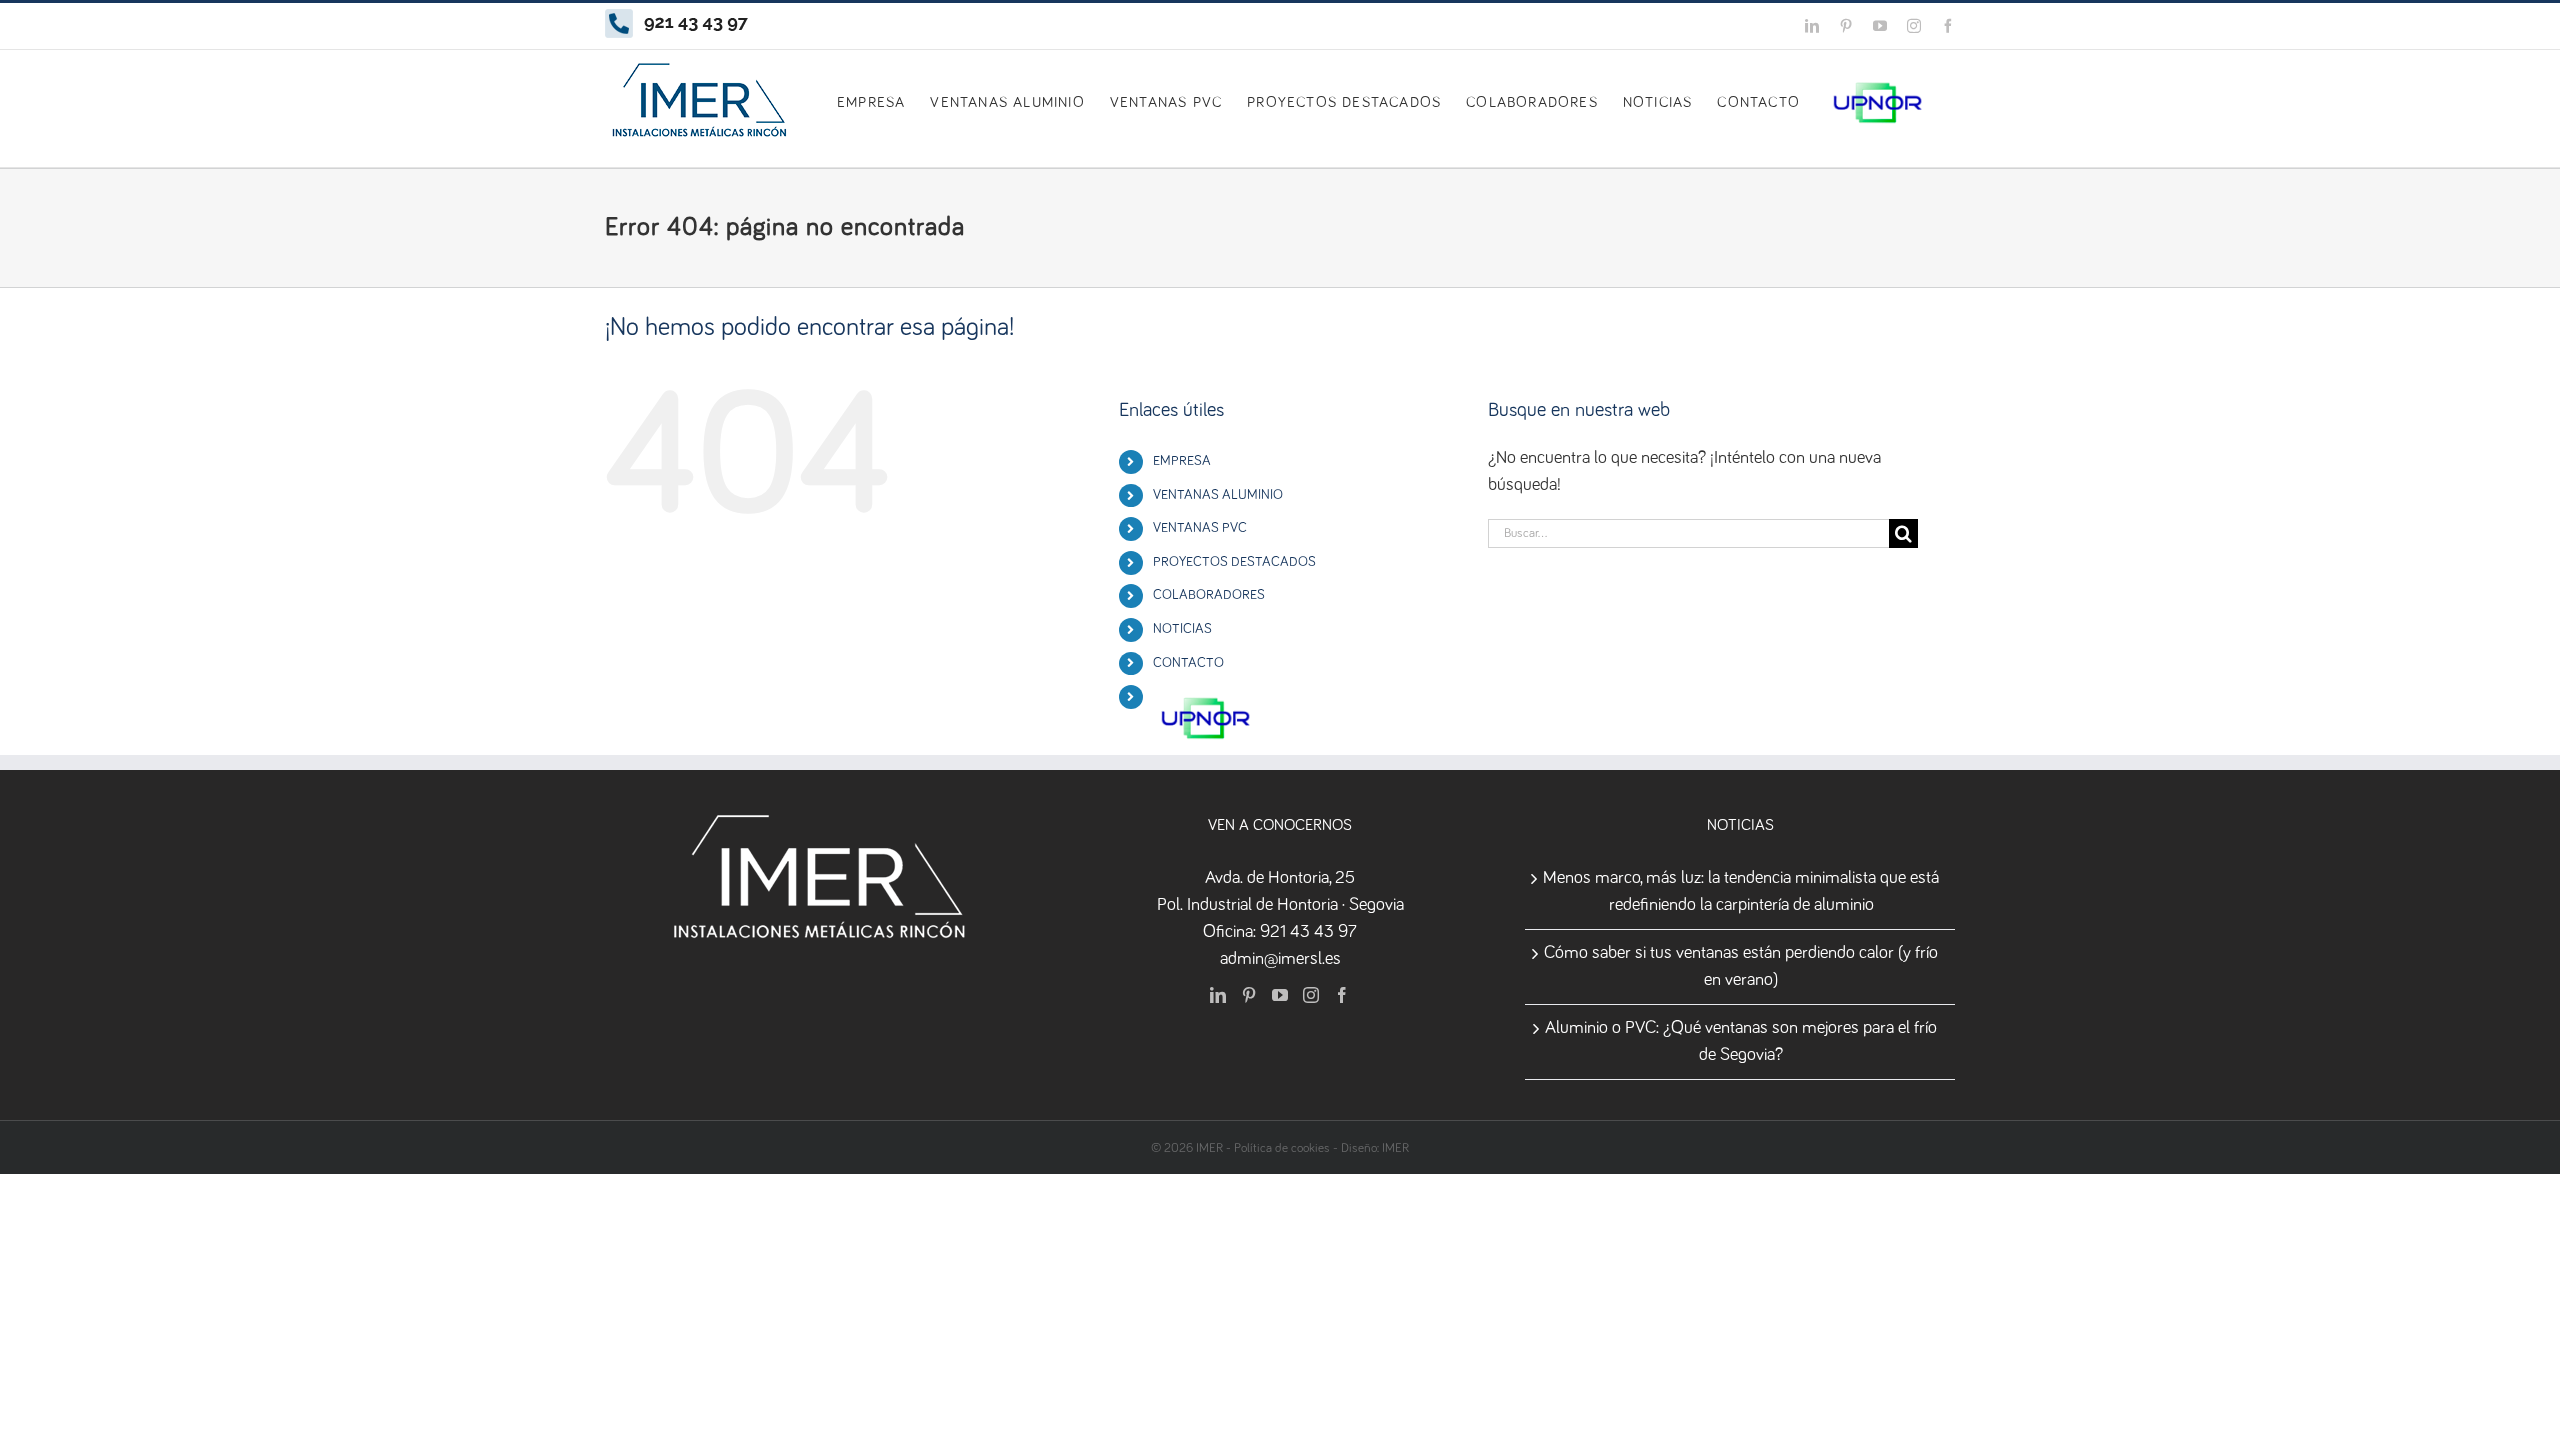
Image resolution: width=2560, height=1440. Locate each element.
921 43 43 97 (1308, 932)
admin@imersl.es (1280, 959)
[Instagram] (1311, 995)
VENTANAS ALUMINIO (1218, 495)
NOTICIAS (1182, 629)
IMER (1395, 1148)
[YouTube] (1280, 995)
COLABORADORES (1209, 595)
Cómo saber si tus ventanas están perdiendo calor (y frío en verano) (1741, 966)
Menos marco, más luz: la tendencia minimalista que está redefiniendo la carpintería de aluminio (1741, 891)
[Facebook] (1342, 995)
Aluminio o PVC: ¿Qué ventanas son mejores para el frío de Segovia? (1741, 1041)
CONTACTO (1188, 663)
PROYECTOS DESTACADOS (1234, 562)
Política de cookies (1282, 1148)
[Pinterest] (1249, 995)
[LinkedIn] (1218, 995)
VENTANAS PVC (1200, 528)
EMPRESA (1182, 461)
